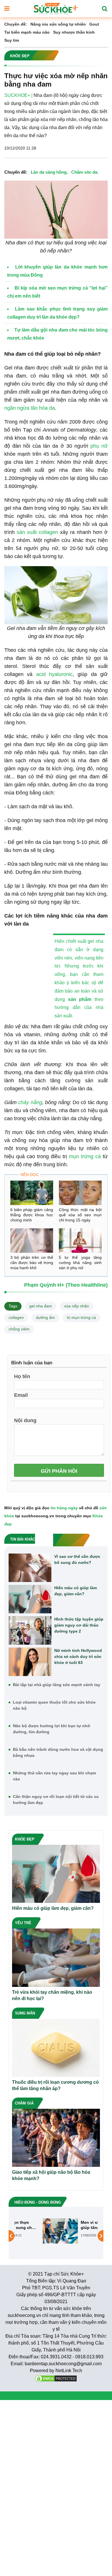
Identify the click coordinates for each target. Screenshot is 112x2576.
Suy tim (12, 40)
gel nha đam (41, 1306)
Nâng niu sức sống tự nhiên (58, 24)
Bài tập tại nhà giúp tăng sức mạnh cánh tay (57, 1685)
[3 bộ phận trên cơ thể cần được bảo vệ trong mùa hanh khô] (32, 1241)
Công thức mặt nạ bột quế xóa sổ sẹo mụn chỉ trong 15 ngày (80, 1215)
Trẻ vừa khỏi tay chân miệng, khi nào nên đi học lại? (52, 1995)
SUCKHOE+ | (18, 95)
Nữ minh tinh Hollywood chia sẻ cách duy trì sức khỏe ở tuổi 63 (78, 1656)
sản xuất (27, 532)
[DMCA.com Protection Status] (56, 2378)
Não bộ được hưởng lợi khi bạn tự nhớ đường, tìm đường (52, 1729)
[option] (56, 2231)
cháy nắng (30, 1102)
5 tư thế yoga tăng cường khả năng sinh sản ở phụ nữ (80, 1263)
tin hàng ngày (64, 1508)
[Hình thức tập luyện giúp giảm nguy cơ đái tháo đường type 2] (30, 1630)
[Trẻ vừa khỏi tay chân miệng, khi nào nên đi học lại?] (56, 1957)
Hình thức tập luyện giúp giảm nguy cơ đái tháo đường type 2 (79, 1625)
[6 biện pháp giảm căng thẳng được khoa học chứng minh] (32, 1193)
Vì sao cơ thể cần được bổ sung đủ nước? (77, 1559)
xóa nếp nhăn (77, 1306)
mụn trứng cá (85, 1156)
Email (21, 1395)
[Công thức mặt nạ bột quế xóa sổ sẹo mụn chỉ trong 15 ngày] (80, 1193)
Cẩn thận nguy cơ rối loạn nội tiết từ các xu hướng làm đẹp (56, 1800)
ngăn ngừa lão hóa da (30, 408)
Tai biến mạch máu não (27, 32)
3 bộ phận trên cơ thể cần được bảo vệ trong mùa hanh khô (32, 1263)
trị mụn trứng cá (81, 1317)
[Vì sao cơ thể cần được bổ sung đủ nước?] (30, 1568)
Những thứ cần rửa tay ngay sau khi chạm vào (54, 1776)
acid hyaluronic (54, 674)
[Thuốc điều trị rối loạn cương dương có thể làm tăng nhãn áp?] (56, 2047)
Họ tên (22, 1376)
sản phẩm (80, 999)
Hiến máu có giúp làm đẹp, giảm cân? (76, 1591)
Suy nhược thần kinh (74, 32)
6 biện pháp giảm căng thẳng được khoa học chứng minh (32, 1215)
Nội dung (25, 1420)
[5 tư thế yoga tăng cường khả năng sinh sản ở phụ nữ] (80, 1241)
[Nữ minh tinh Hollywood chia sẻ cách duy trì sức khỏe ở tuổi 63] (30, 1662)
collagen (48, 532)
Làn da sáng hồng (49, 172)
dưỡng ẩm (45, 1317)
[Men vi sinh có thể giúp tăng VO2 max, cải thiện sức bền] (35, 2231)
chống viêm (19, 1329)
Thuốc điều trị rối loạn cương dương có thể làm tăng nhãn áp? (55, 2085)
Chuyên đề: (16, 24)
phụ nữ (99, 446)
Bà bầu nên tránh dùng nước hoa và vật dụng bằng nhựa (58, 1752)
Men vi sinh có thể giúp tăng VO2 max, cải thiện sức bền (74, 2225)
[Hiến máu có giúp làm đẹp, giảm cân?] (30, 1599)
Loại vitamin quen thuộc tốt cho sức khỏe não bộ (54, 1705)
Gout (94, 24)
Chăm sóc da (84, 172)
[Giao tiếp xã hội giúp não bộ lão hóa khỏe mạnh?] (56, 2137)
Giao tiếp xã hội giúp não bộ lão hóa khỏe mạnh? (51, 2175)
